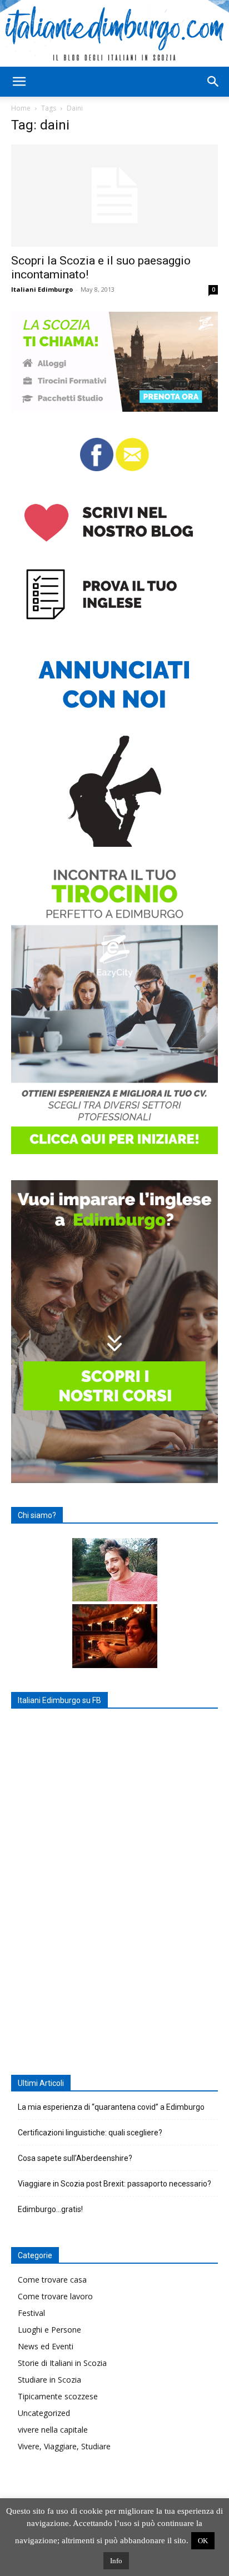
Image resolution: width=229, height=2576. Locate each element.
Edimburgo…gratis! (50, 2209)
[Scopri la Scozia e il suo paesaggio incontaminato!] (114, 196)
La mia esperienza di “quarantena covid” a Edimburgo (111, 2107)
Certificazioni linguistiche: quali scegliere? (90, 2133)
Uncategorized (44, 2413)
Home (21, 108)
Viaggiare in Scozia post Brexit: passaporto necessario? (114, 2184)
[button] (19, 82)
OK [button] (203, 2541)
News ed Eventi (46, 2346)
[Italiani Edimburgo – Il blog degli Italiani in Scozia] (114, 33)
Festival (31, 2313)
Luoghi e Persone (49, 2330)
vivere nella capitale (53, 2430)
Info (116, 2561)
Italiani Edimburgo (42, 289)
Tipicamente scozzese (58, 2396)
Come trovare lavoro (55, 2296)
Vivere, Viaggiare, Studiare (64, 2446)
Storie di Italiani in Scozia (62, 2363)
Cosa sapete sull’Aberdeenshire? (75, 2158)
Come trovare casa (52, 2280)
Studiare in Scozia (49, 2380)
